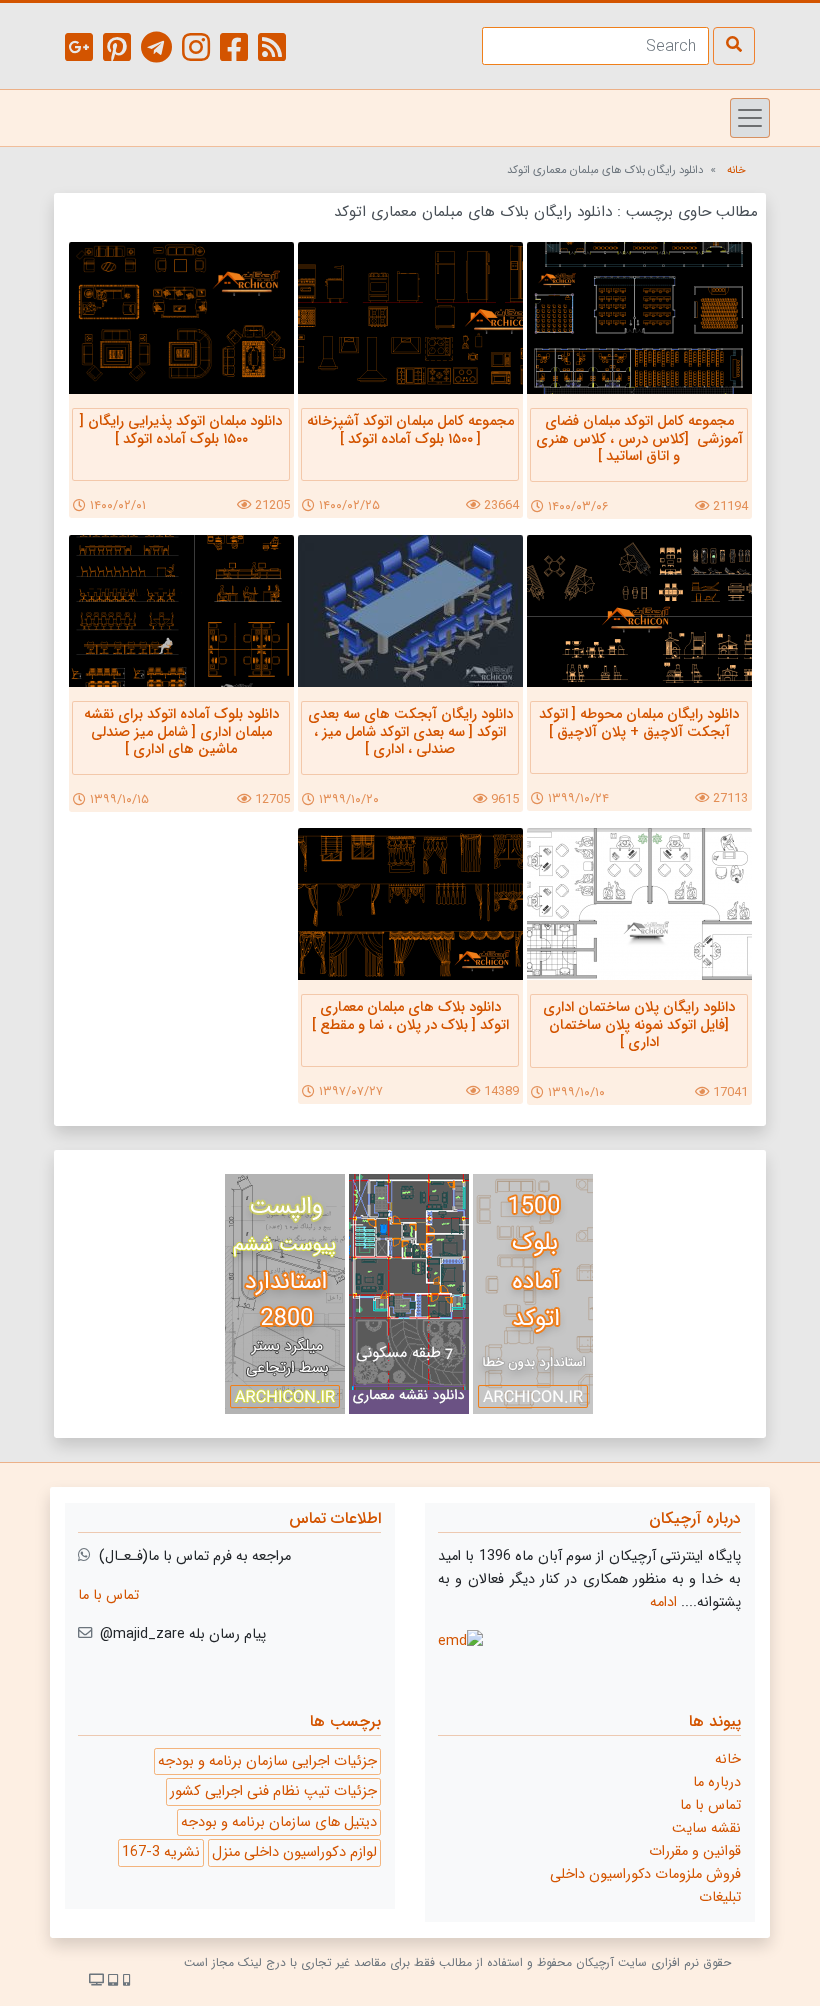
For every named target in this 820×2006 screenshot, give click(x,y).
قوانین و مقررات (695, 1851)
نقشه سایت (706, 1828)
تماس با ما (108, 1595)
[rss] (272, 51)
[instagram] (196, 51)
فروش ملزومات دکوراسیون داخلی (645, 1874)
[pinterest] (117, 51)
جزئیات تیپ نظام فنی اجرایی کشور (273, 1791)
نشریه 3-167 (161, 1852)
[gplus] (79, 51)
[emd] (460, 1641)
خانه (736, 170)
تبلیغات (720, 1897)
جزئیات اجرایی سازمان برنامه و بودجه (267, 1761)
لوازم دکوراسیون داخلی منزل (294, 1852)
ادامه (663, 1602)
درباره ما (717, 1782)
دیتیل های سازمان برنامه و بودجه (279, 1822)
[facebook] (234, 51)
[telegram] (156, 51)
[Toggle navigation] (750, 118)
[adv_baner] (533, 1298)
